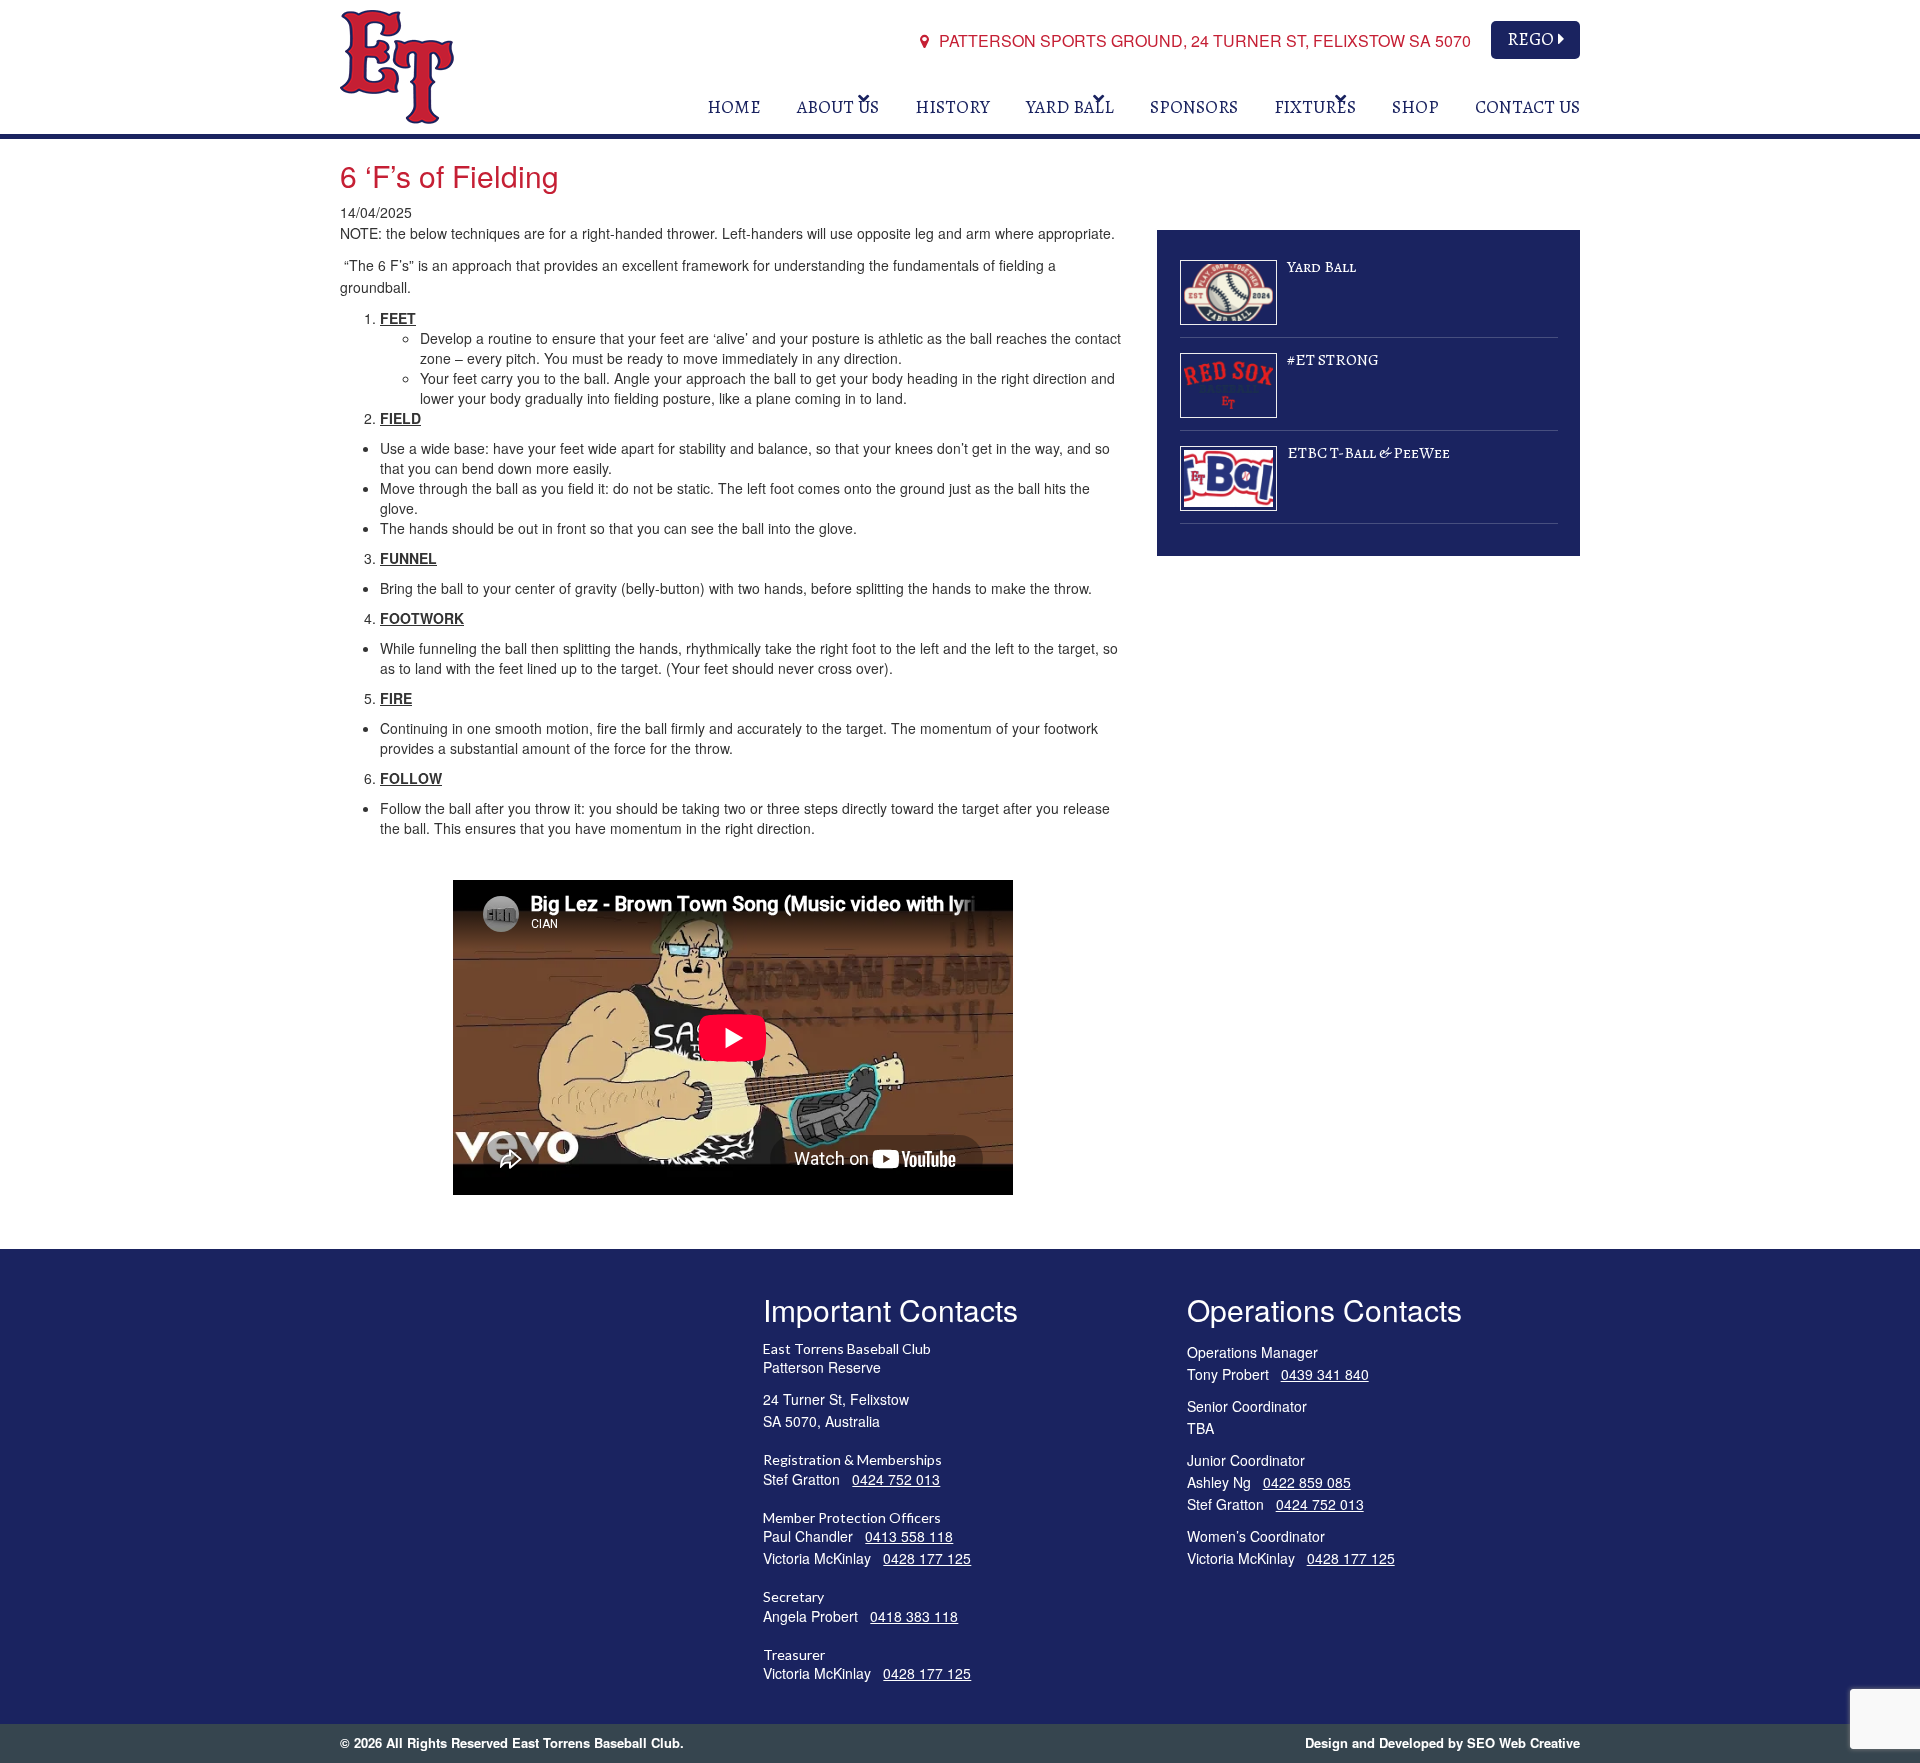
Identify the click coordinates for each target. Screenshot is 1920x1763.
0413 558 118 (909, 1536)
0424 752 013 (896, 1479)
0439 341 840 (1325, 1374)
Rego (1530, 39)
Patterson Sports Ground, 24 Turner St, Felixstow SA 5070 (1203, 40)
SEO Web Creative (1523, 1742)
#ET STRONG (1333, 360)
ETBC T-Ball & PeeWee (1368, 453)
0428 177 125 (927, 1558)
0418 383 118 (914, 1616)
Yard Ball (1321, 267)
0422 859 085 (1307, 1482)
